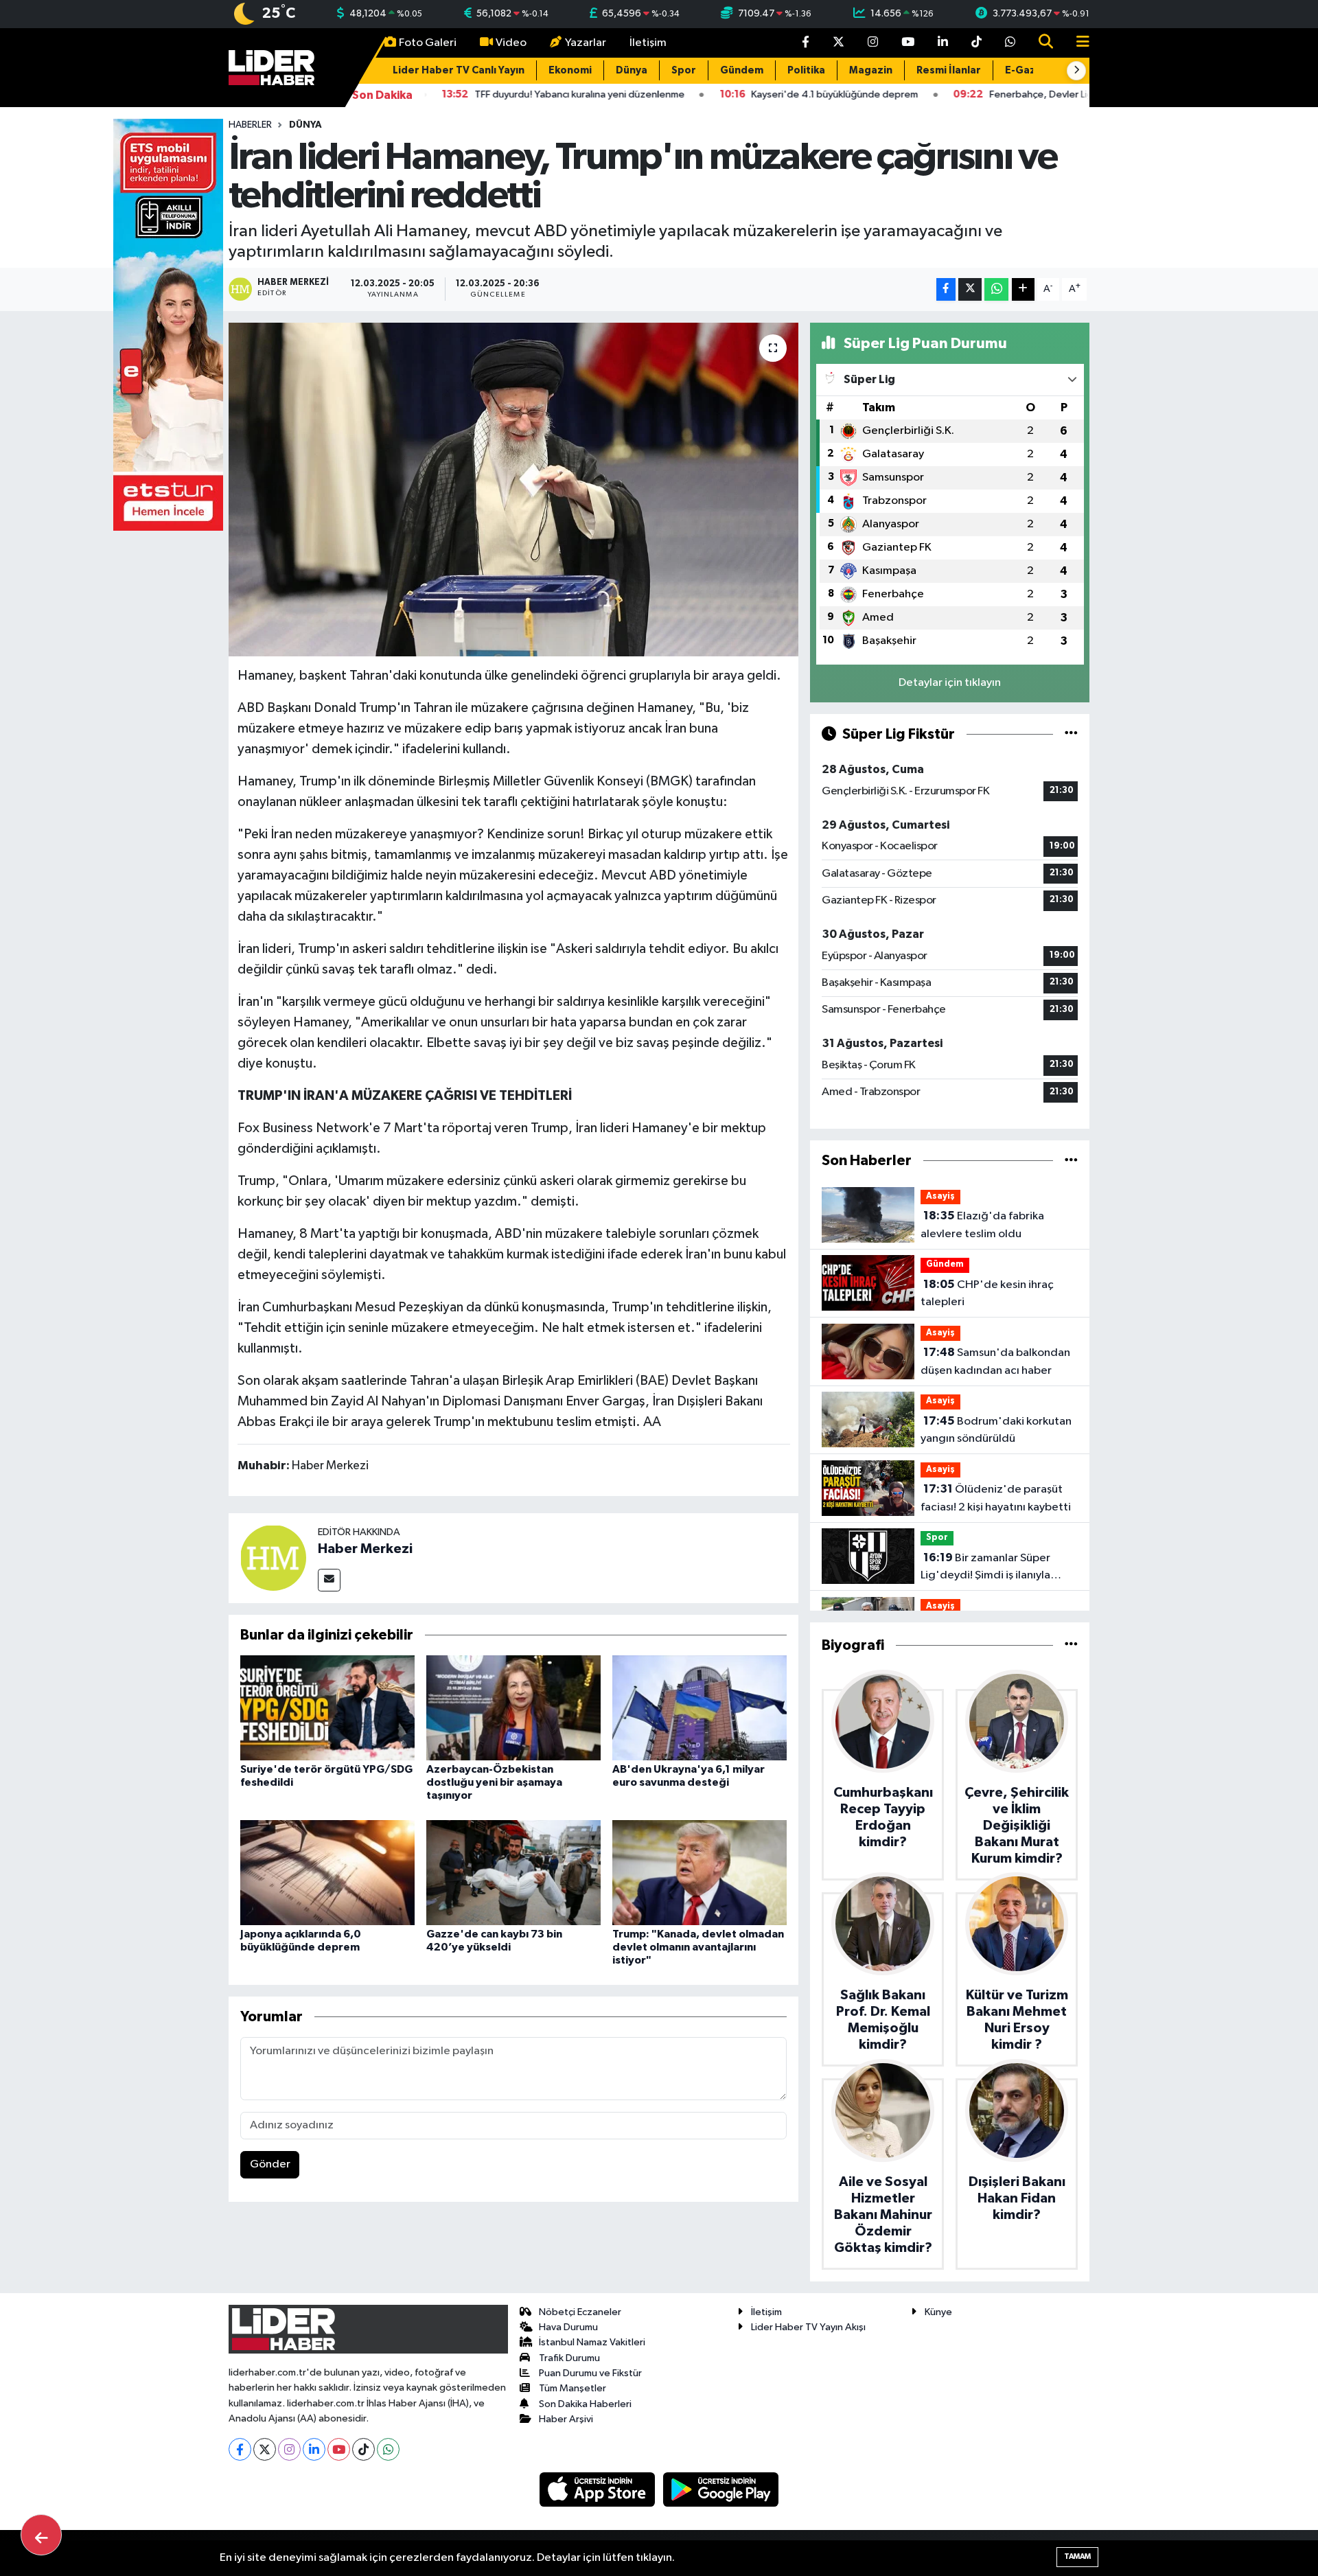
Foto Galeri (428, 43)
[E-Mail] (329, 1580)
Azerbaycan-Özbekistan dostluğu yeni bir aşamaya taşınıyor (494, 1782)
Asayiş (940, 1196)
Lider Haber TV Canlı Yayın (459, 70)
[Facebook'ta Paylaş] (946, 289)
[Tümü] (1071, 1161)
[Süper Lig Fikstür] (1071, 734)
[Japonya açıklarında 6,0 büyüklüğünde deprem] (327, 1872)
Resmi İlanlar (949, 70)
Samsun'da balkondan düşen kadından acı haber (995, 1361)
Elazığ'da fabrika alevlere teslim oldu (982, 1225)
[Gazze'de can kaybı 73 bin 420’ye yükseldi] (513, 1872)
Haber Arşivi (566, 2419)
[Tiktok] (363, 2449)
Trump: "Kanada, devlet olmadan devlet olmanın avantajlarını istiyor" (698, 1947)
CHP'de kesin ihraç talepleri (987, 1293)
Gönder (270, 2164)
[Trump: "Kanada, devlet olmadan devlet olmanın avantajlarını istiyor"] (700, 1872)
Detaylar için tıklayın (950, 683)
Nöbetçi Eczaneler (580, 2312)
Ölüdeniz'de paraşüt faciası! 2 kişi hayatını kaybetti (996, 1498)
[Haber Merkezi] (273, 1557)
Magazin (871, 70)
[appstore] (599, 2489)
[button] (1076, 71)
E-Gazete (1030, 70)
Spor (684, 70)
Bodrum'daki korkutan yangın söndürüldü (996, 1430)
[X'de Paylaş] (970, 289)
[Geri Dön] (41, 2535)
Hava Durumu (568, 2327)
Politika (806, 70)
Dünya (632, 70)
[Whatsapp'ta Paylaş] (996, 289)
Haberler (250, 125)
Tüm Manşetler (573, 2388)
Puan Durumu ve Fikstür (590, 2373)
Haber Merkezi (365, 1549)
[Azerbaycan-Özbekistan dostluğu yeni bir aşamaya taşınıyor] (513, 1708)
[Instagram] (289, 2449)
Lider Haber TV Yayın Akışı (808, 2327)
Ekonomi (570, 70)
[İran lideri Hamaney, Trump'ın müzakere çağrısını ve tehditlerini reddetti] (514, 490)
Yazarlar (586, 43)
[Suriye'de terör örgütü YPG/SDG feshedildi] (327, 1708)
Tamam (1077, 2556)
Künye (938, 2312)
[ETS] (168, 324)
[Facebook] (240, 2449)
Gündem (742, 70)
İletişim (648, 43)
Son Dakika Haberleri (585, 2404)
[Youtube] (339, 2449)
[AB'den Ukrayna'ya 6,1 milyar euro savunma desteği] (700, 1708)
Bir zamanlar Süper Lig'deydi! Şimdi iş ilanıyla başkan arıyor (985, 1568)
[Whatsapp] (388, 2449)
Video (511, 43)
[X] (265, 2449)
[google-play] (721, 2489)
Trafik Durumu (569, 2358)
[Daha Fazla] (1023, 289)
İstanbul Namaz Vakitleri (592, 2342)
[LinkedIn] (314, 2449)
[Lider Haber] (271, 67)
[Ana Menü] (1077, 43)
